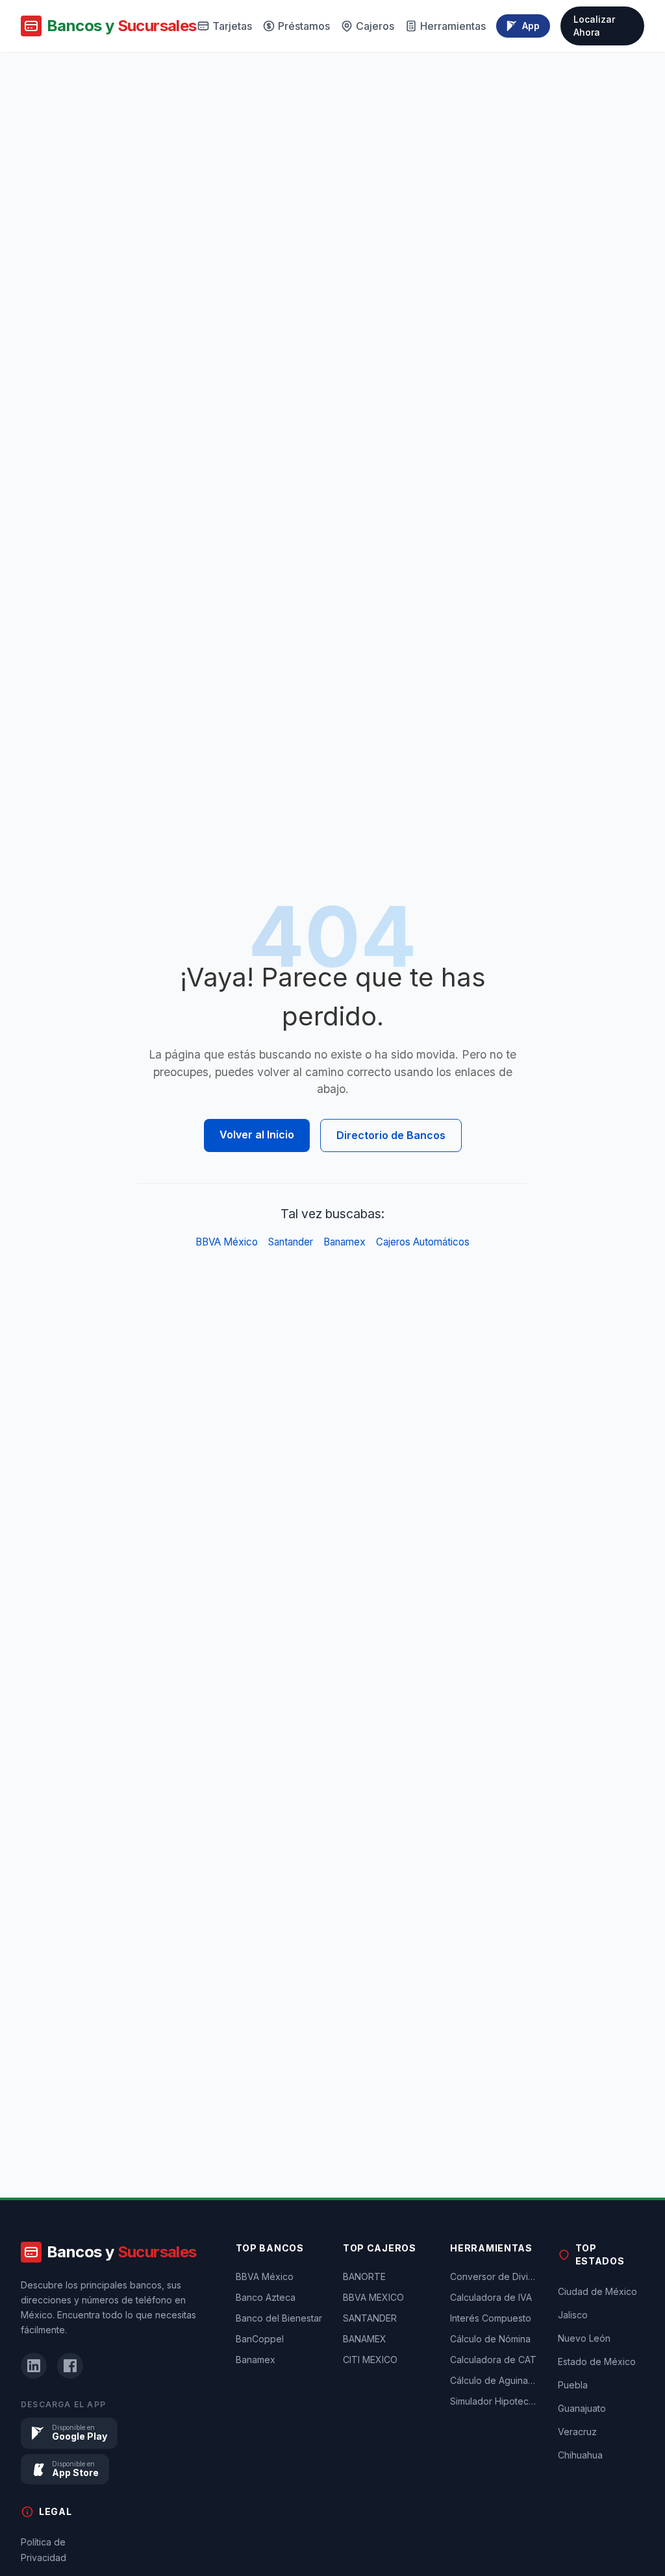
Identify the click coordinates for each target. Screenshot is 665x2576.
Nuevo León (584, 2338)
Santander (291, 1242)
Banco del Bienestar (279, 2318)
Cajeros (375, 26)
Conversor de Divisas (493, 2276)
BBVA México (227, 1242)
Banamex (345, 1242)
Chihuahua (580, 2455)
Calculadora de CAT (493, 2360)
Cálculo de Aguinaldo (493, 2380)
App (531, 26)
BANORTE (364, 2276)
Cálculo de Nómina (490, 2339)
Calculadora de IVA (491, 2297)
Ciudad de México (597, 2291)
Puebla (573, 2385)
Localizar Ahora (594, 26)
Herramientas (453, 26)
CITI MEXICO (370, 2360)
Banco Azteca (266, 2297)
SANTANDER (370, 2318)
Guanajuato (582, 2408)
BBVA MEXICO (373, 2297)
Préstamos (304, 26)
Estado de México (597, 2361)
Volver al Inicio (257, 1135)
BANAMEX (365, 2339)
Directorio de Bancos (391, 1135)
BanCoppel (260, 2339)
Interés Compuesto (491, 2318)
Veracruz (577, 2432)
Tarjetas (232, 26)
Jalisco (573, 2315)
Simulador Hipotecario (493, 2401)
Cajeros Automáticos (423, 1242)
